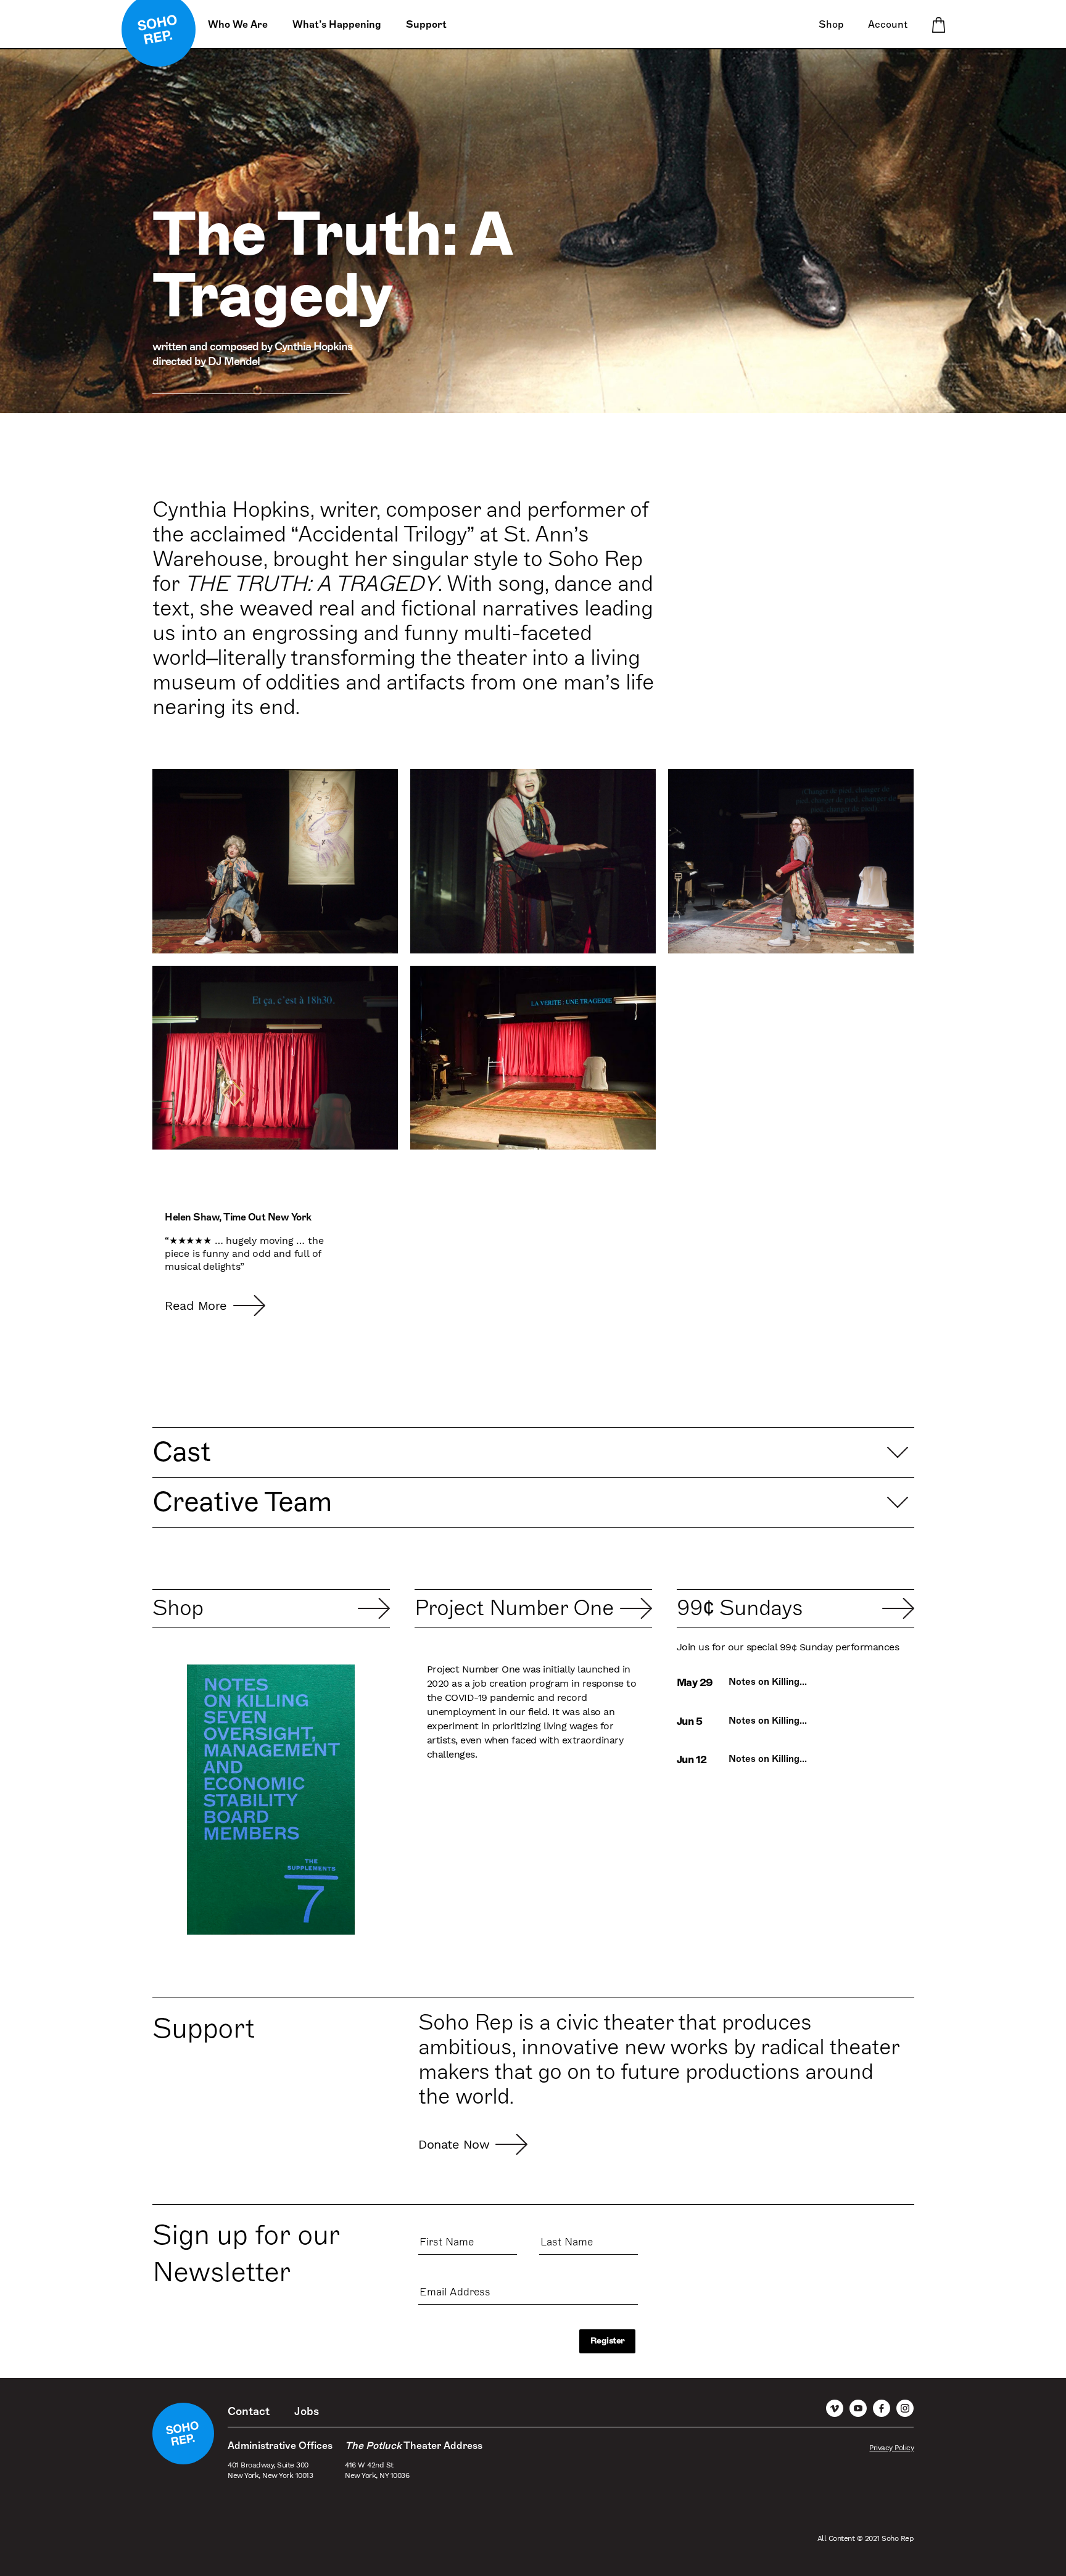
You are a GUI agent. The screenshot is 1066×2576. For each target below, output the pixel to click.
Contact (249, 2411)
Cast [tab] (181, 1452)
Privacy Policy (891, 2448)
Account (888, 25)
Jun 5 (690, 1722)
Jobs (307, 2411)
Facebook (882, 2408)
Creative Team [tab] (242, 1502)
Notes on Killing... (768, 1682)
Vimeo (835, 2408)
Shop (831, 25)
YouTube (858, 2408)
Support (426, 25)
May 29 (695, 1683)
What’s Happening (337, 25)
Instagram (905, 2408)
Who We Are (238, 25)
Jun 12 (692, 1760)
